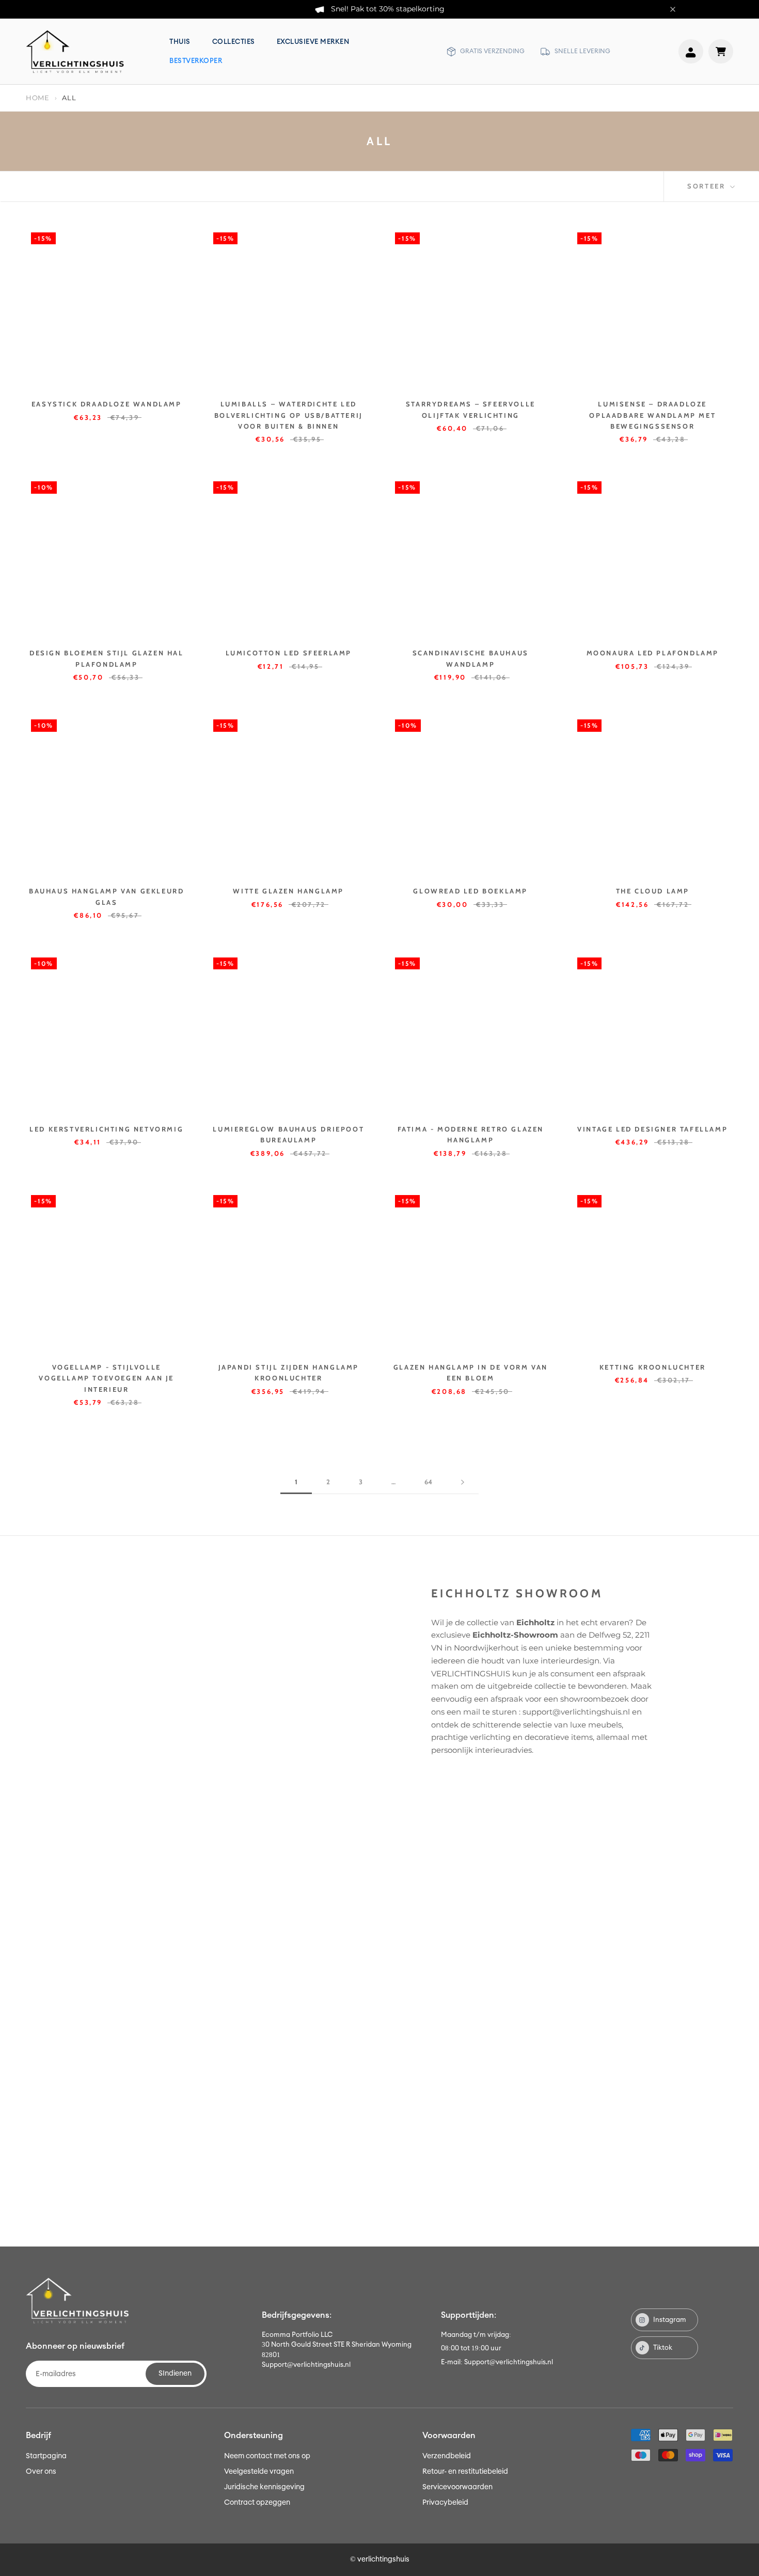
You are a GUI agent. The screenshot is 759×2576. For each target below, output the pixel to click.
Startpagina (46, 2456)
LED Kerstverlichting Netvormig (106, 1129)
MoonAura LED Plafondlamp (653, 653)
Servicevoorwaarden (457, 2487)
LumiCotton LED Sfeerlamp (289, 653)
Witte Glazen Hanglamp (288, 891)
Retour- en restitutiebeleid (465, 2472)
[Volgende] (463, 1482)
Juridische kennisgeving (264, 2487)
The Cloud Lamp (653, 891)
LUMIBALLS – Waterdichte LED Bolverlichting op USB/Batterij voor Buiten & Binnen (289, 415)
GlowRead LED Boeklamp (470, 891)
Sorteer (708, 186)
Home (38, 98)
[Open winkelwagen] (721, 51)
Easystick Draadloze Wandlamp (107, 404)
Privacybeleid (445, 2503)
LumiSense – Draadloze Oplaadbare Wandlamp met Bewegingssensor (652, 415)
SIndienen (175, 2374)
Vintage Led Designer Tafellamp (652, 1129)
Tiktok (663, 2348)
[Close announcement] (673, 9)
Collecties (234, 42)
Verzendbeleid (447, 2456)
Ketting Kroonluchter (653, 1367)
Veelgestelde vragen (259, 2472)
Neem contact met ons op (267, 2456)
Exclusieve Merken (313, 42)
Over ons (41, 2472)
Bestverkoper (196, 61)
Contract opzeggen (257, 2503)
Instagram (670, 2320)
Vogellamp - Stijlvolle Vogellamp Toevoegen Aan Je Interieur (106, 1378)
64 (428, 1482)
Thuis (180, 42)
